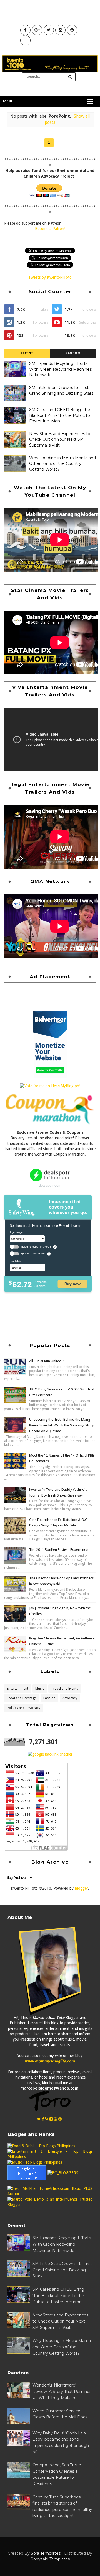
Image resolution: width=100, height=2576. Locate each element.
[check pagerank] (50, 1754)
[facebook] (43, 2119)
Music (40, 1689)
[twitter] (39, 2119)
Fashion (49, 1698)
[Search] (70, 77)
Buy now (72, 1284)
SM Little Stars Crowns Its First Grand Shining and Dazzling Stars (62, 2270)
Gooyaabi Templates (50, 2559)
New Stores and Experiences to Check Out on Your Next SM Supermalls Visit (60, 439)
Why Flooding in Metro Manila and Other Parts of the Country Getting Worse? (62, 464)
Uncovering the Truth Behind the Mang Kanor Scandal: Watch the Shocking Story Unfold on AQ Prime (61, 1425)
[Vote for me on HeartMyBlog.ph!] (50, 1086)
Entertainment (18, 1689)
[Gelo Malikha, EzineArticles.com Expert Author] (50, 2191)
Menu (8, 101)
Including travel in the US (36, 1247)
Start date (16, 1261)
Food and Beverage (22, 1698)
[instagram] (51, 2119)
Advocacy (70, 1698)
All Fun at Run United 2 (47, 1361)
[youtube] (56, 2119)
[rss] (47, 2119)
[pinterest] (60, 2119)
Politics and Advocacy (24, 1708)
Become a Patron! (50, 229)
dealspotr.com (50, 1185)
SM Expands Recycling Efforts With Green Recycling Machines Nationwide (60, 369)
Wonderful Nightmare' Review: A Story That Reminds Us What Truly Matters (62, 2391)
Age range (16, 1232)
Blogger (81, 1888)
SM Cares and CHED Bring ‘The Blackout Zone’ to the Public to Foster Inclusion (60, 415)
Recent (27, 353)
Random (73, 353)
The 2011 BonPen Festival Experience (58, 1550)
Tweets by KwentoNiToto (50, 277)
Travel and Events (65, 1689)
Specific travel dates (33, 1254)
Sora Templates (46, 2553)
